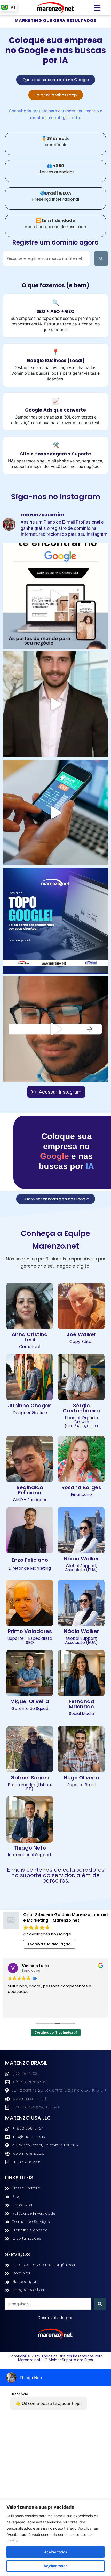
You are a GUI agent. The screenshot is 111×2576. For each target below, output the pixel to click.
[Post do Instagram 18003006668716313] (55, 596)
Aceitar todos (56, 2552)
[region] (55, 2538)
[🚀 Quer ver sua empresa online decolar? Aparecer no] (55, 1029)
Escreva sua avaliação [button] (49, 1944)
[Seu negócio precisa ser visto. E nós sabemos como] (55, 813)
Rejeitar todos (56, 2566)
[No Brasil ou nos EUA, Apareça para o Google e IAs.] (55, 704)
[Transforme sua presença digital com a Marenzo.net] (55, 921)
